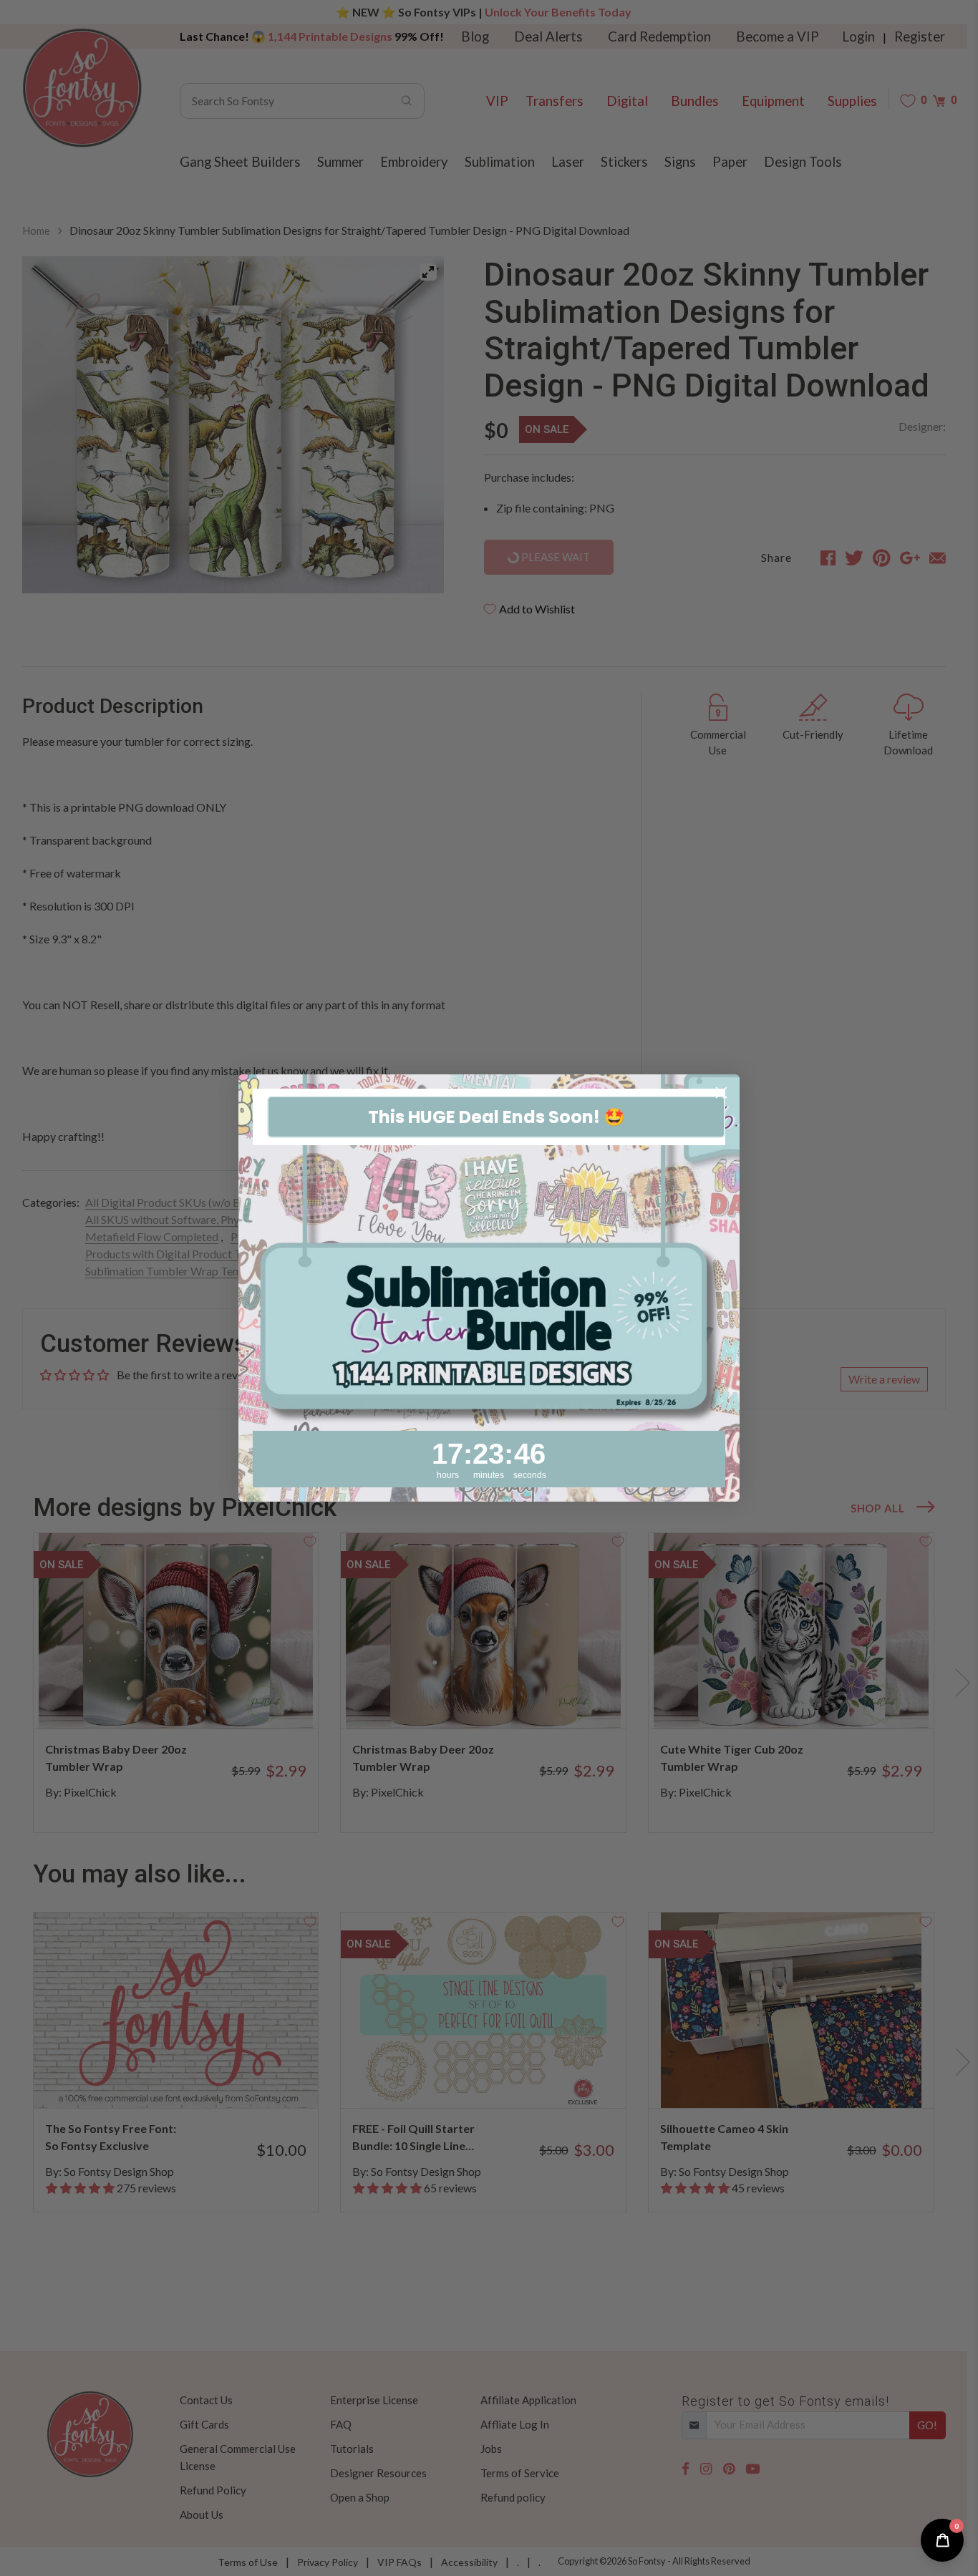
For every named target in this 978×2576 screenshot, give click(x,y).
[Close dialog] (721, 1093)
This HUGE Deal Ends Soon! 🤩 (497, 1117)
